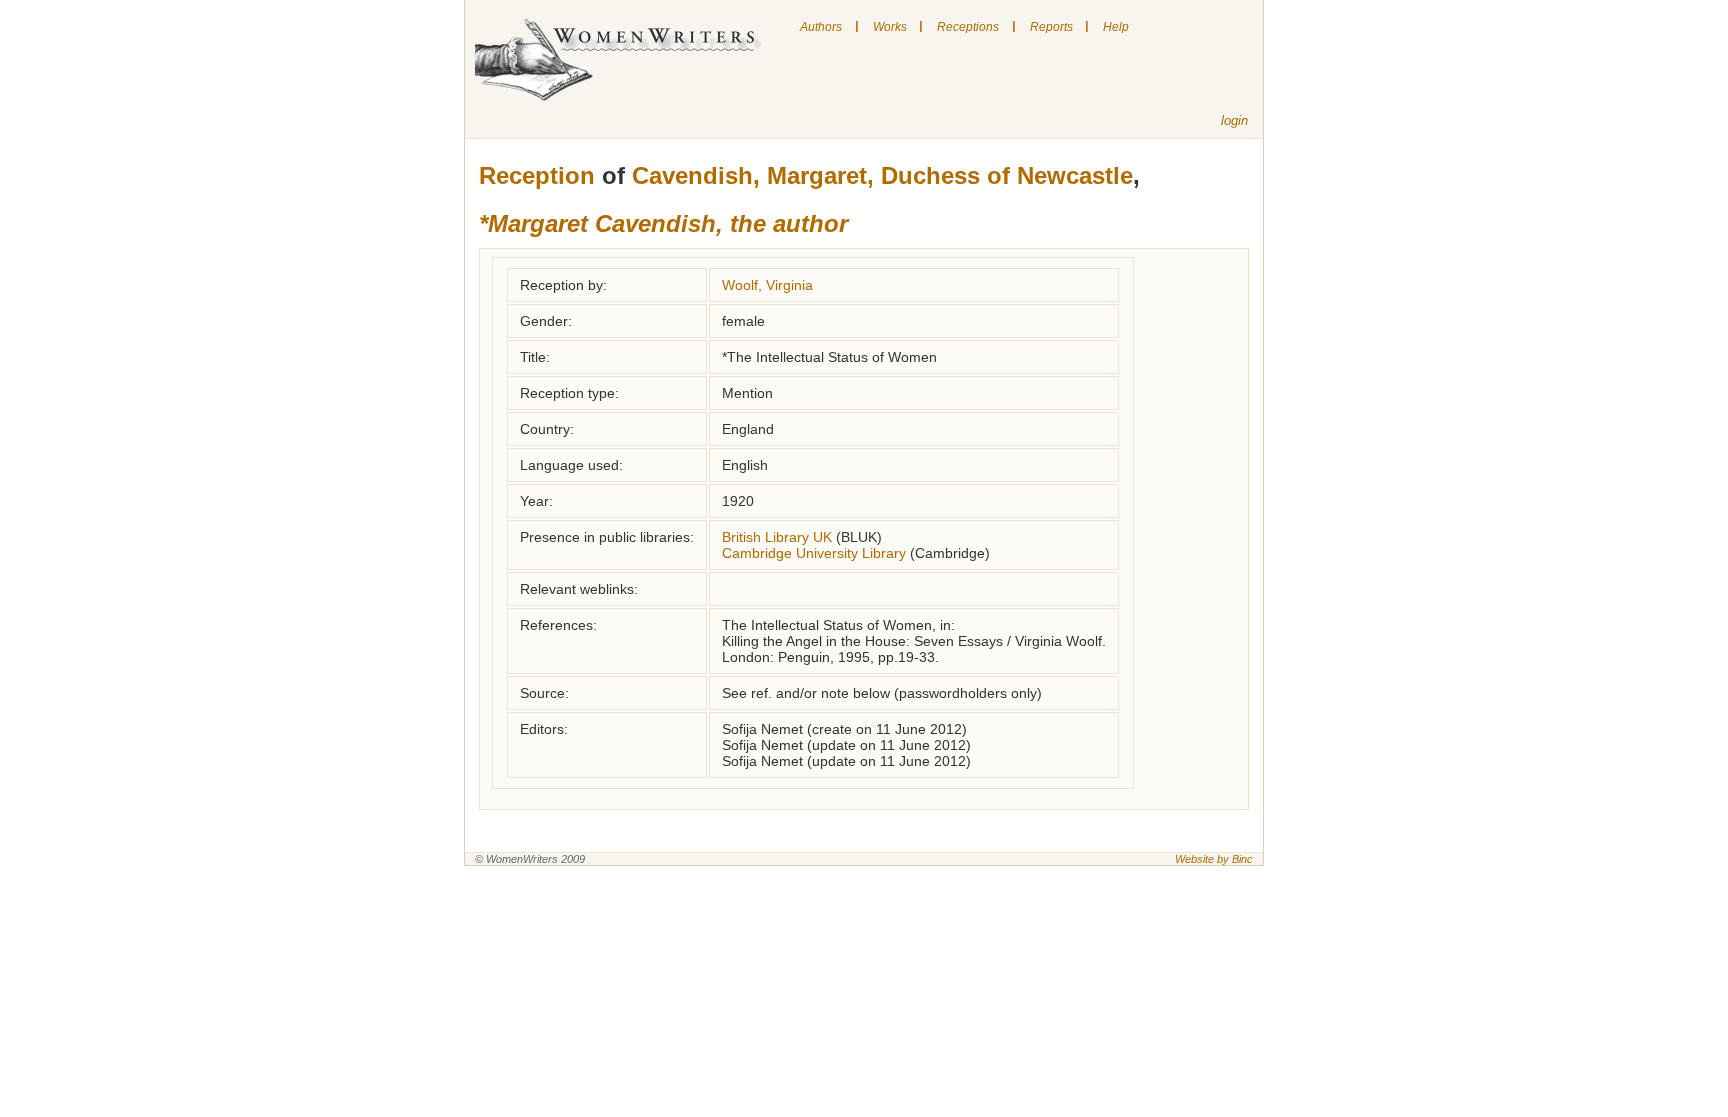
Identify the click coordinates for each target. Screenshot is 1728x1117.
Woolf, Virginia (767, 285)
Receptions (968, 27)
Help (1116, 27)
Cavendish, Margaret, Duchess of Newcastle (882, 175)
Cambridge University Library (814, 553)
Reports (1051, 27)
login (1234, 120)
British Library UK (777, 537)
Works (890, 27)
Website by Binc (1214, 859)
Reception (537, 175)
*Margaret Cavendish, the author (663, 223)
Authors (821, 27)
